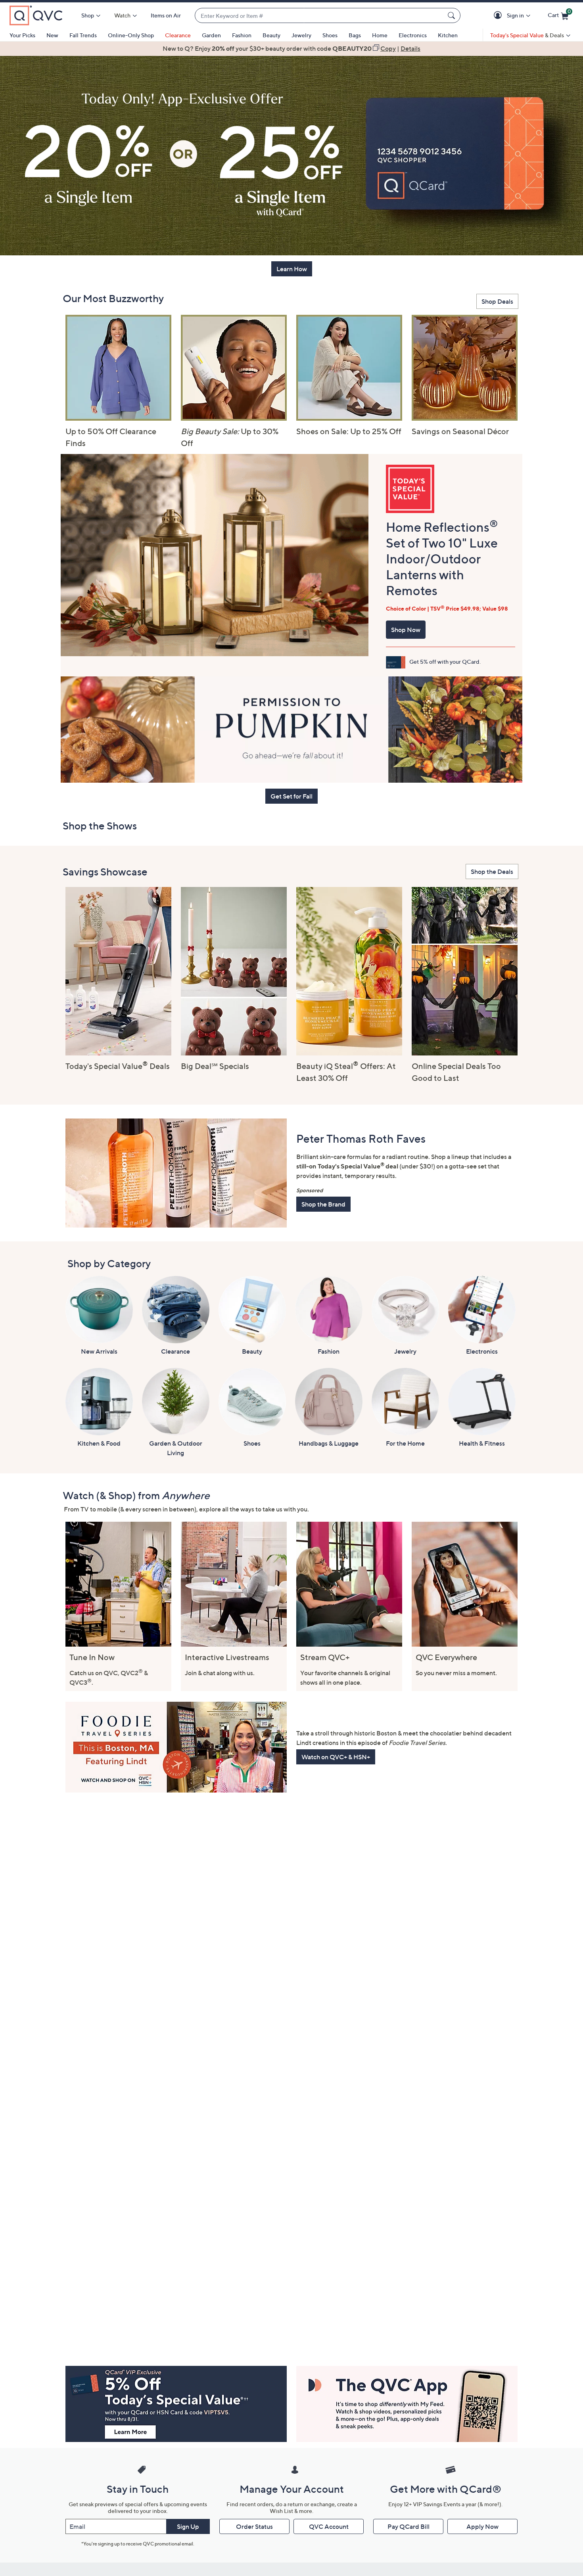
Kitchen (448, 35)
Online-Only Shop (131, 35)
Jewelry (301, 35)
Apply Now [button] (482, 2526)
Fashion (242, 35)
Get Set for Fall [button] (291, 796)
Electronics (413, 35)
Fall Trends (83, 35)
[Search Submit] (453, 15)
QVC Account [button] (329, 2526)
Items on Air (166, 15)
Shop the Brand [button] (323, 1204)
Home (380, 35)
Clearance (178, 35)
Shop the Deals (492, 871)
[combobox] (320, 16)
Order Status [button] (254, 2526)
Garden (211, 35)
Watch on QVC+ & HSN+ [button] (336, 1757)
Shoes (330, 35)
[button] (499, 16)
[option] (291, 48)
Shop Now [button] (406, 630)
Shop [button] (88, 15)
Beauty (271, 35)
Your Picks (22, 35)
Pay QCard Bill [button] (408, 2526)
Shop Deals (497, 301)
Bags (355, 35)
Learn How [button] (292, 269)
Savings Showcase (105, 872)
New (52, 35)
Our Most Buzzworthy (113, 298)
